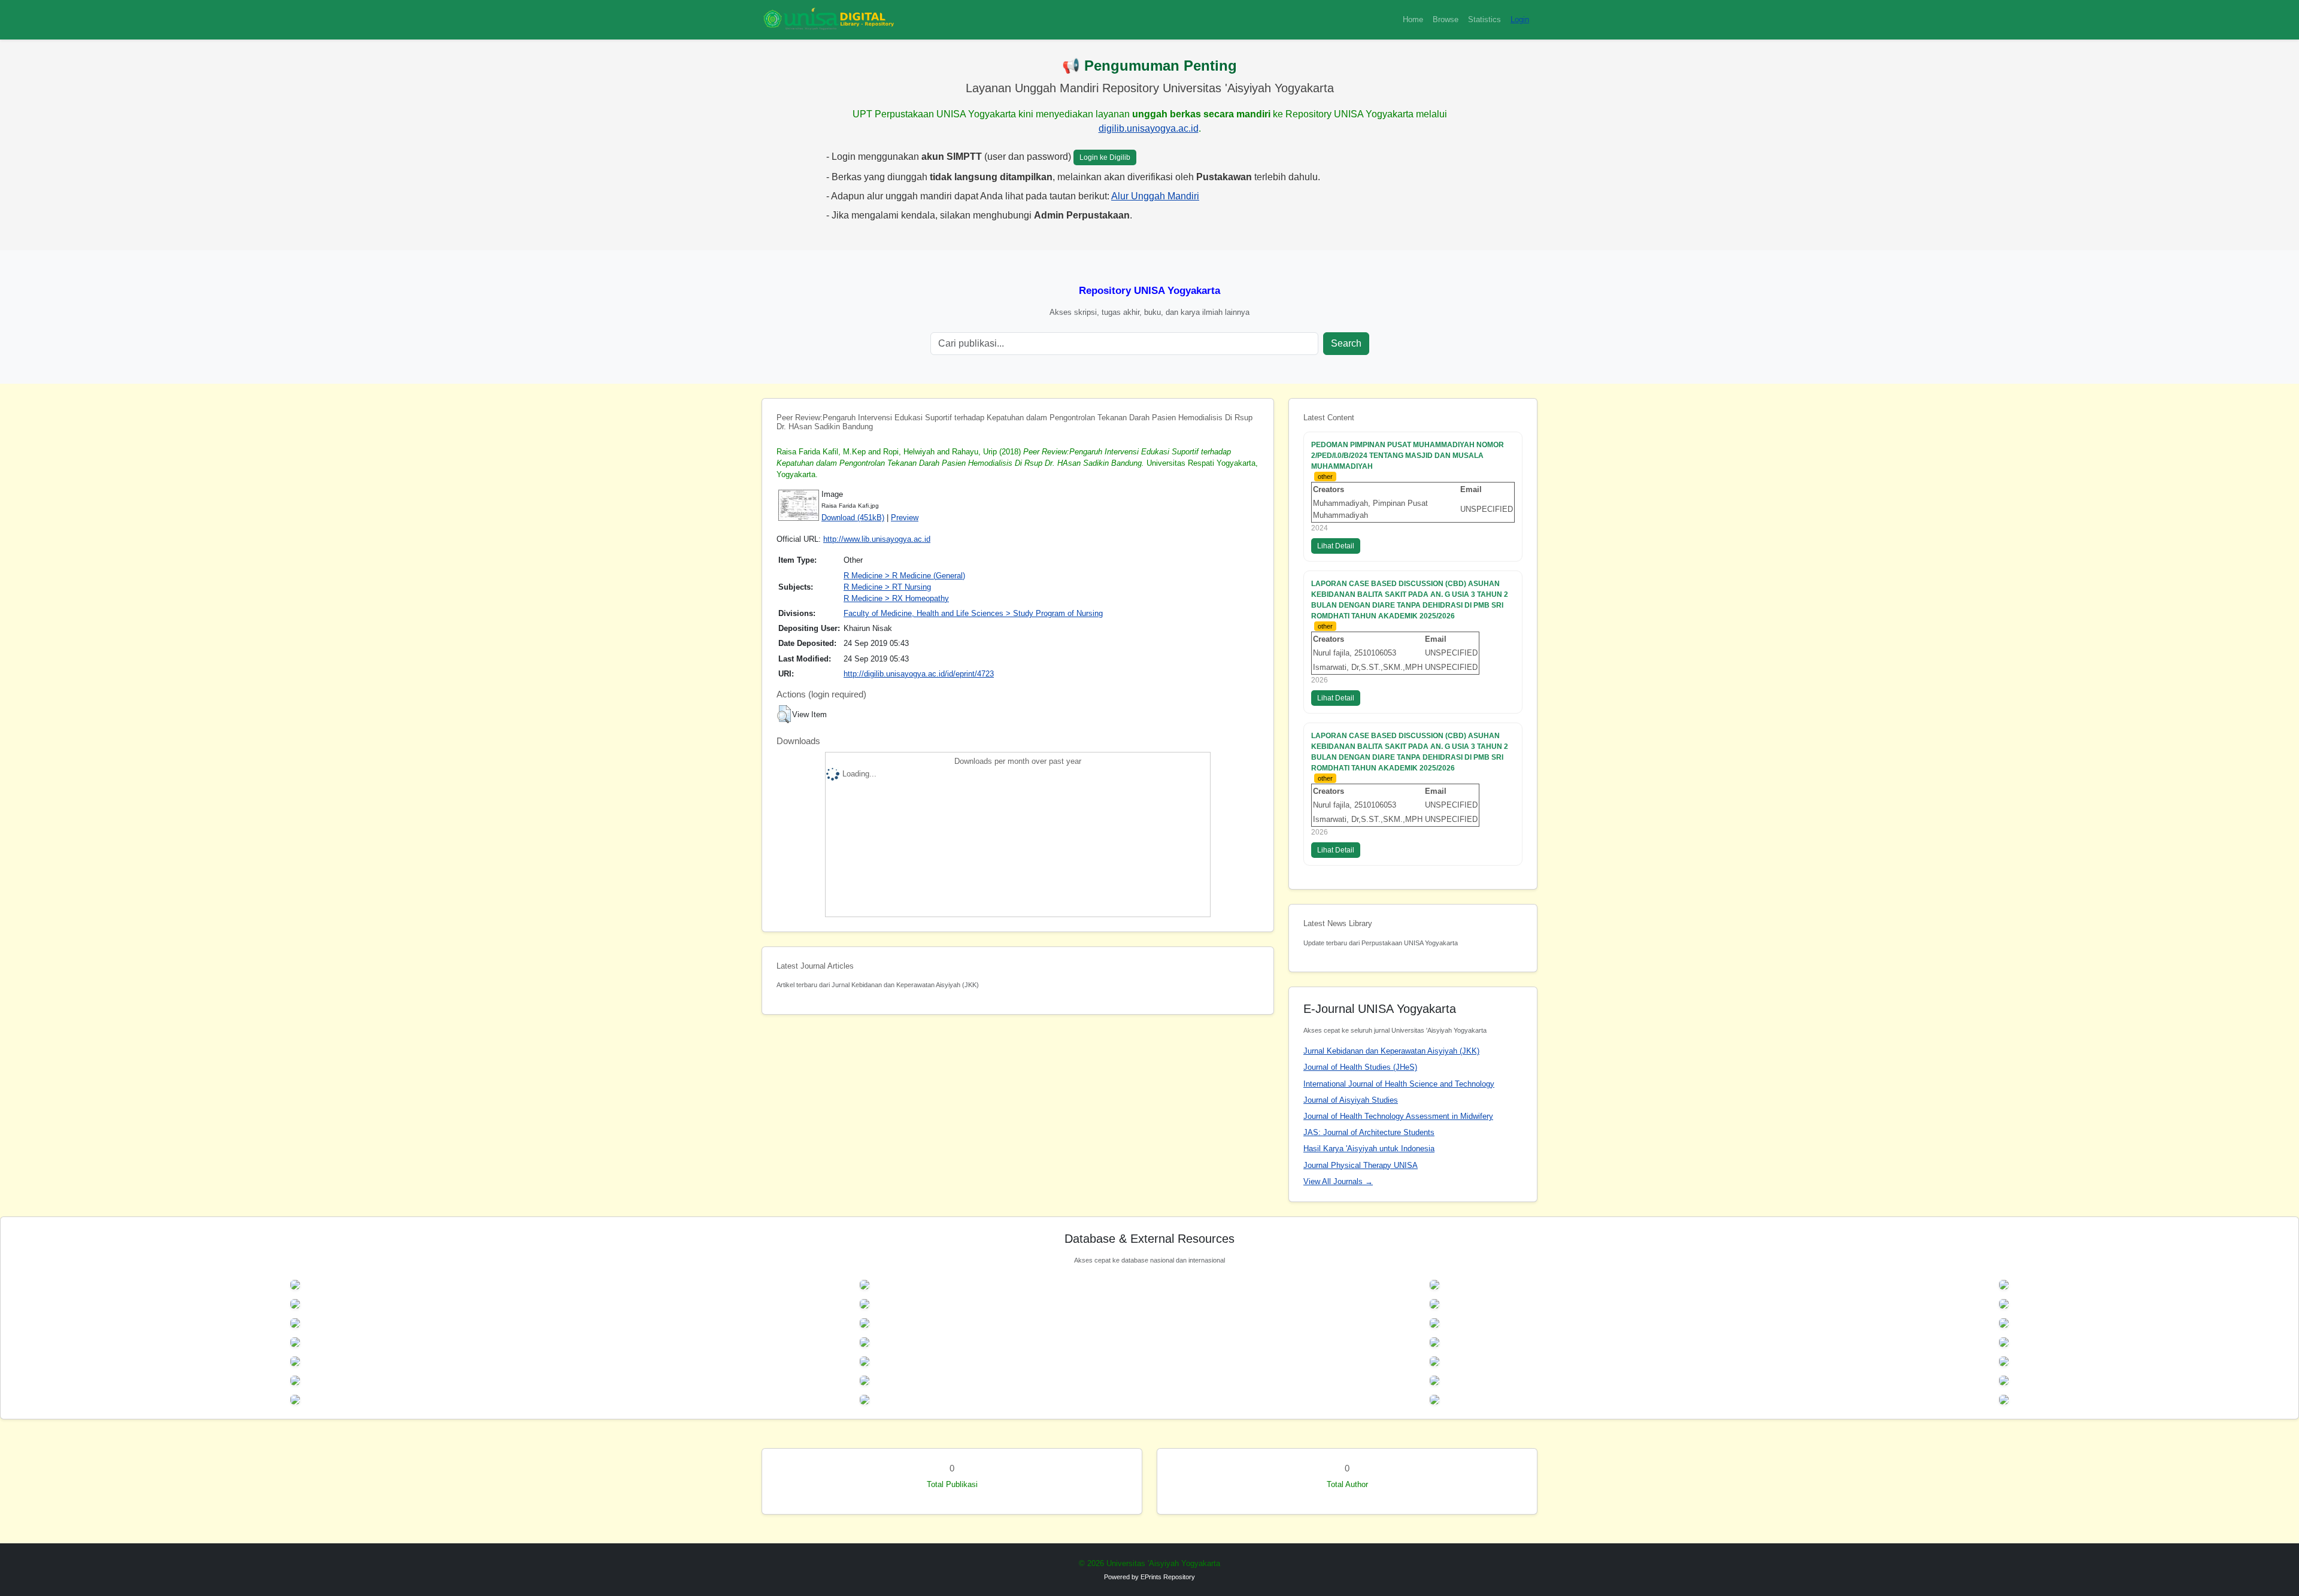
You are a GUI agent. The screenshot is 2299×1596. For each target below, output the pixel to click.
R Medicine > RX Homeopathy (896, 598)
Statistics (1484, 19)
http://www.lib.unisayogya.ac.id (877, 539)
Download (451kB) (853, 518)
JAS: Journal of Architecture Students (1369, 1132)
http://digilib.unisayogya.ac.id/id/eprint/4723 (919, 674)
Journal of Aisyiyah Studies (1351, 1100)
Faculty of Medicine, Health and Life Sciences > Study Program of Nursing (973, 613)
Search (1346, 343)
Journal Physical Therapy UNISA (1361, 1165)
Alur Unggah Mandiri (1155, 196)
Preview (905, 518)
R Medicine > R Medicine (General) (904, 576)
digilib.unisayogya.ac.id (1149, 128)
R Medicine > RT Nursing (887, 587)
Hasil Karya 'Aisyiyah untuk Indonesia (1369, 1149)
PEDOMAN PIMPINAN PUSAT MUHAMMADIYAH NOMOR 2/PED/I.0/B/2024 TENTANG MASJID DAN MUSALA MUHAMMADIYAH (1408, 456)
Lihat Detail (1336, 546)
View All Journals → (1338, 1181)
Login (1520, 19)
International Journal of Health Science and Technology (1399, 1084)
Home (1413, 19)
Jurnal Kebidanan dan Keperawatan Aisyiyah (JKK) (1391, 1051)
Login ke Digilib (1105, 157)
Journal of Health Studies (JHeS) (1360, 1067)
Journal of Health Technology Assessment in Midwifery (1398, 1116)
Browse (1446, 19)
